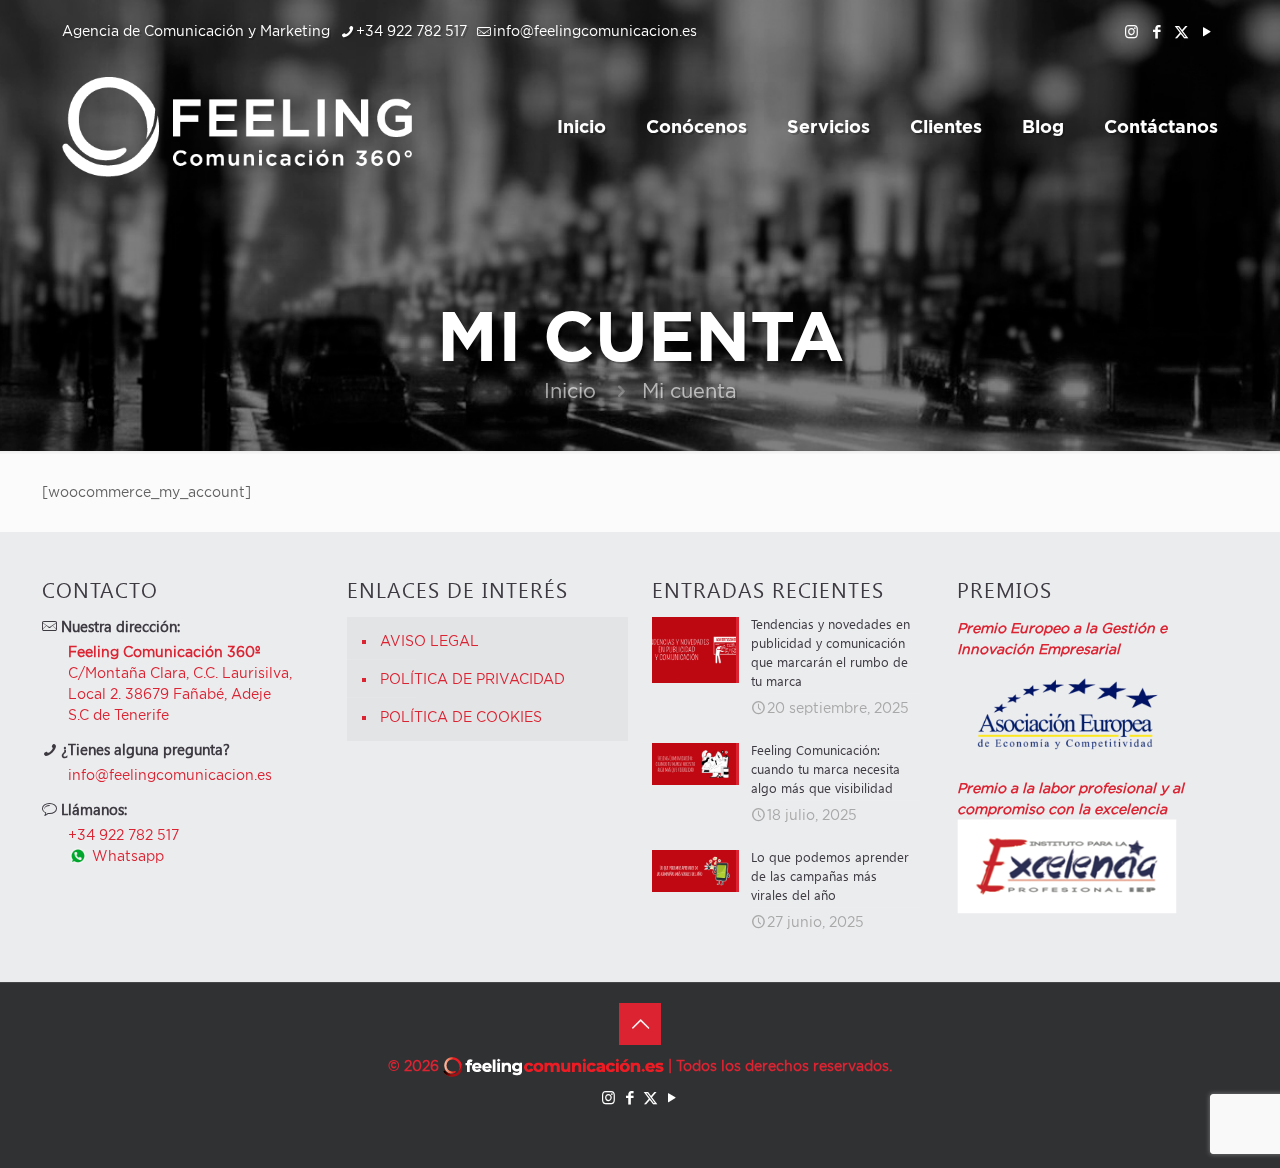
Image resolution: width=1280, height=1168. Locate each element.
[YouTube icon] (1206, 31)
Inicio (570, 390)
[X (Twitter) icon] (1181, 31)
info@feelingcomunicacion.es (595, 30)
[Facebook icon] (1156, 31)
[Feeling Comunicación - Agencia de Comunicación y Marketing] (237, 126)
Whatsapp (126, 855)
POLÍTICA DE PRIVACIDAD (472, 678)
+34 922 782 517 (411, 30)
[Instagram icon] (1131, 31)
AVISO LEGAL (429, 640)
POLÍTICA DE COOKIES (461, 716)
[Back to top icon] (640, 1024)
